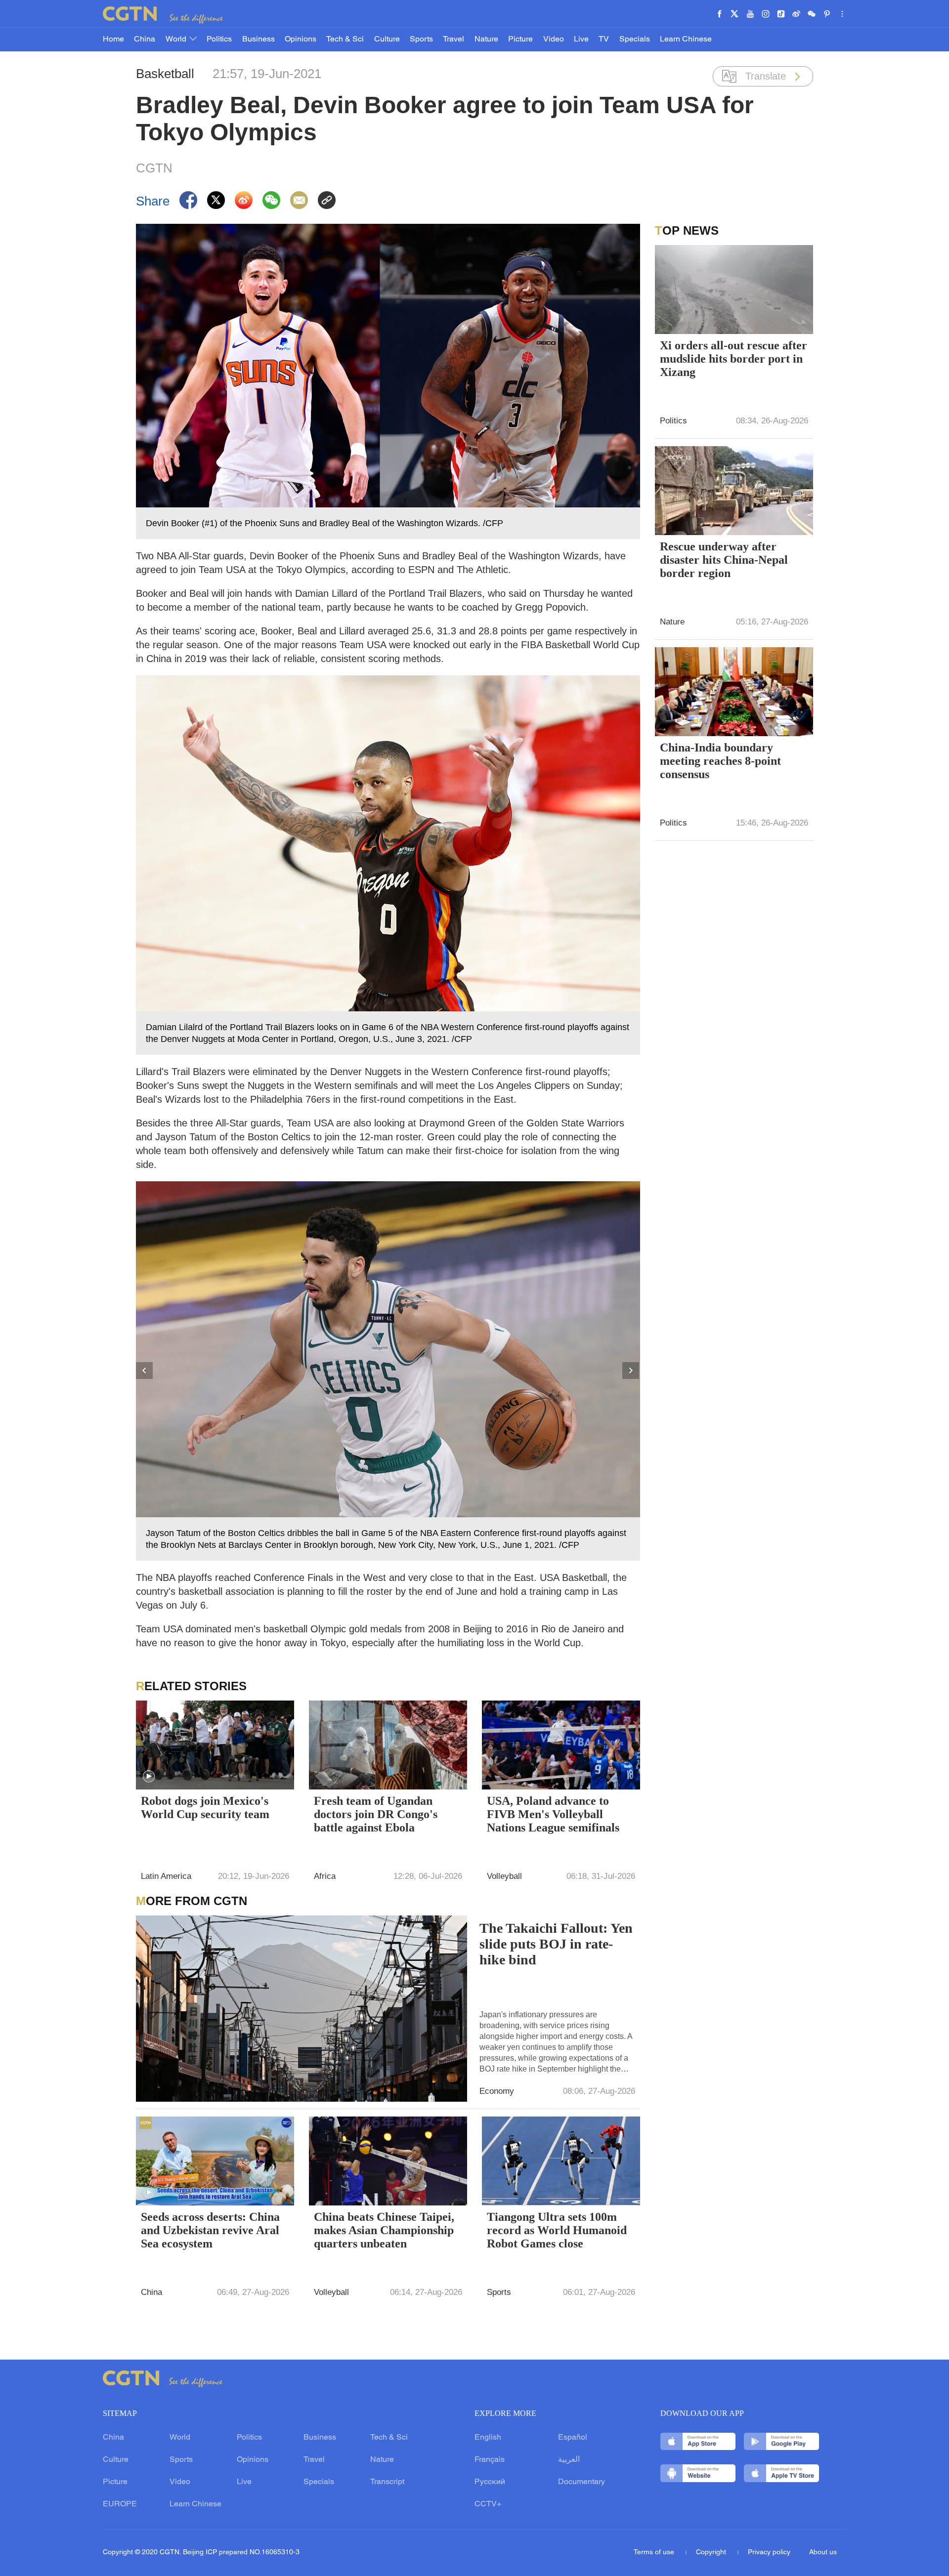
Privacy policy (769, 2553)
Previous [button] (145, 1371)
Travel (453, 40)
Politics (219, 40)
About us (823, 2553)
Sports (421, 40)
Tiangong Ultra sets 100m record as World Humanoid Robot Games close (557, 2230)
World (177, 40)
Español (573, 2438)
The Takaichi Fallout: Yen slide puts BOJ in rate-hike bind (556, 1944)
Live (581, 40)
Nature (486, 40)
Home (113, 40)
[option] (388, 1371)
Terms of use (655, 2553)
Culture (387, 40)
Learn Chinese (686, 40)
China (145, 40)
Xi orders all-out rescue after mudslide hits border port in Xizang (733, 359)
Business (259, 40)
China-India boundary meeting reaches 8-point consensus (720, 761)
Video (554, 40)
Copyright (712, 2553)
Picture (520, 40)
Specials (635, 40)
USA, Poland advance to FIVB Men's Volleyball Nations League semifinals (553, 1814)
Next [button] (631, 1371)
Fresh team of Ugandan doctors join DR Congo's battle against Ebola (376, 1814)
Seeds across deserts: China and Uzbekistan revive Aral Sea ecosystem (210, 2230)
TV (604, 40)
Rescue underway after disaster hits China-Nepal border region (724, 560)
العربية (569, 2460)
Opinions (301, 40)
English (488, 2438)
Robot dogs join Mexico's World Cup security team (205, 1807)
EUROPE (120, 2504)
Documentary (582, 2482)
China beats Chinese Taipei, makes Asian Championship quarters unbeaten (384, 2230)
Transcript (387, 2482)
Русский (490, 2482)
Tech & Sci (345, 40)
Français (490, 2460)
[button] (149, 1777)
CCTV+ (488, 2504)
